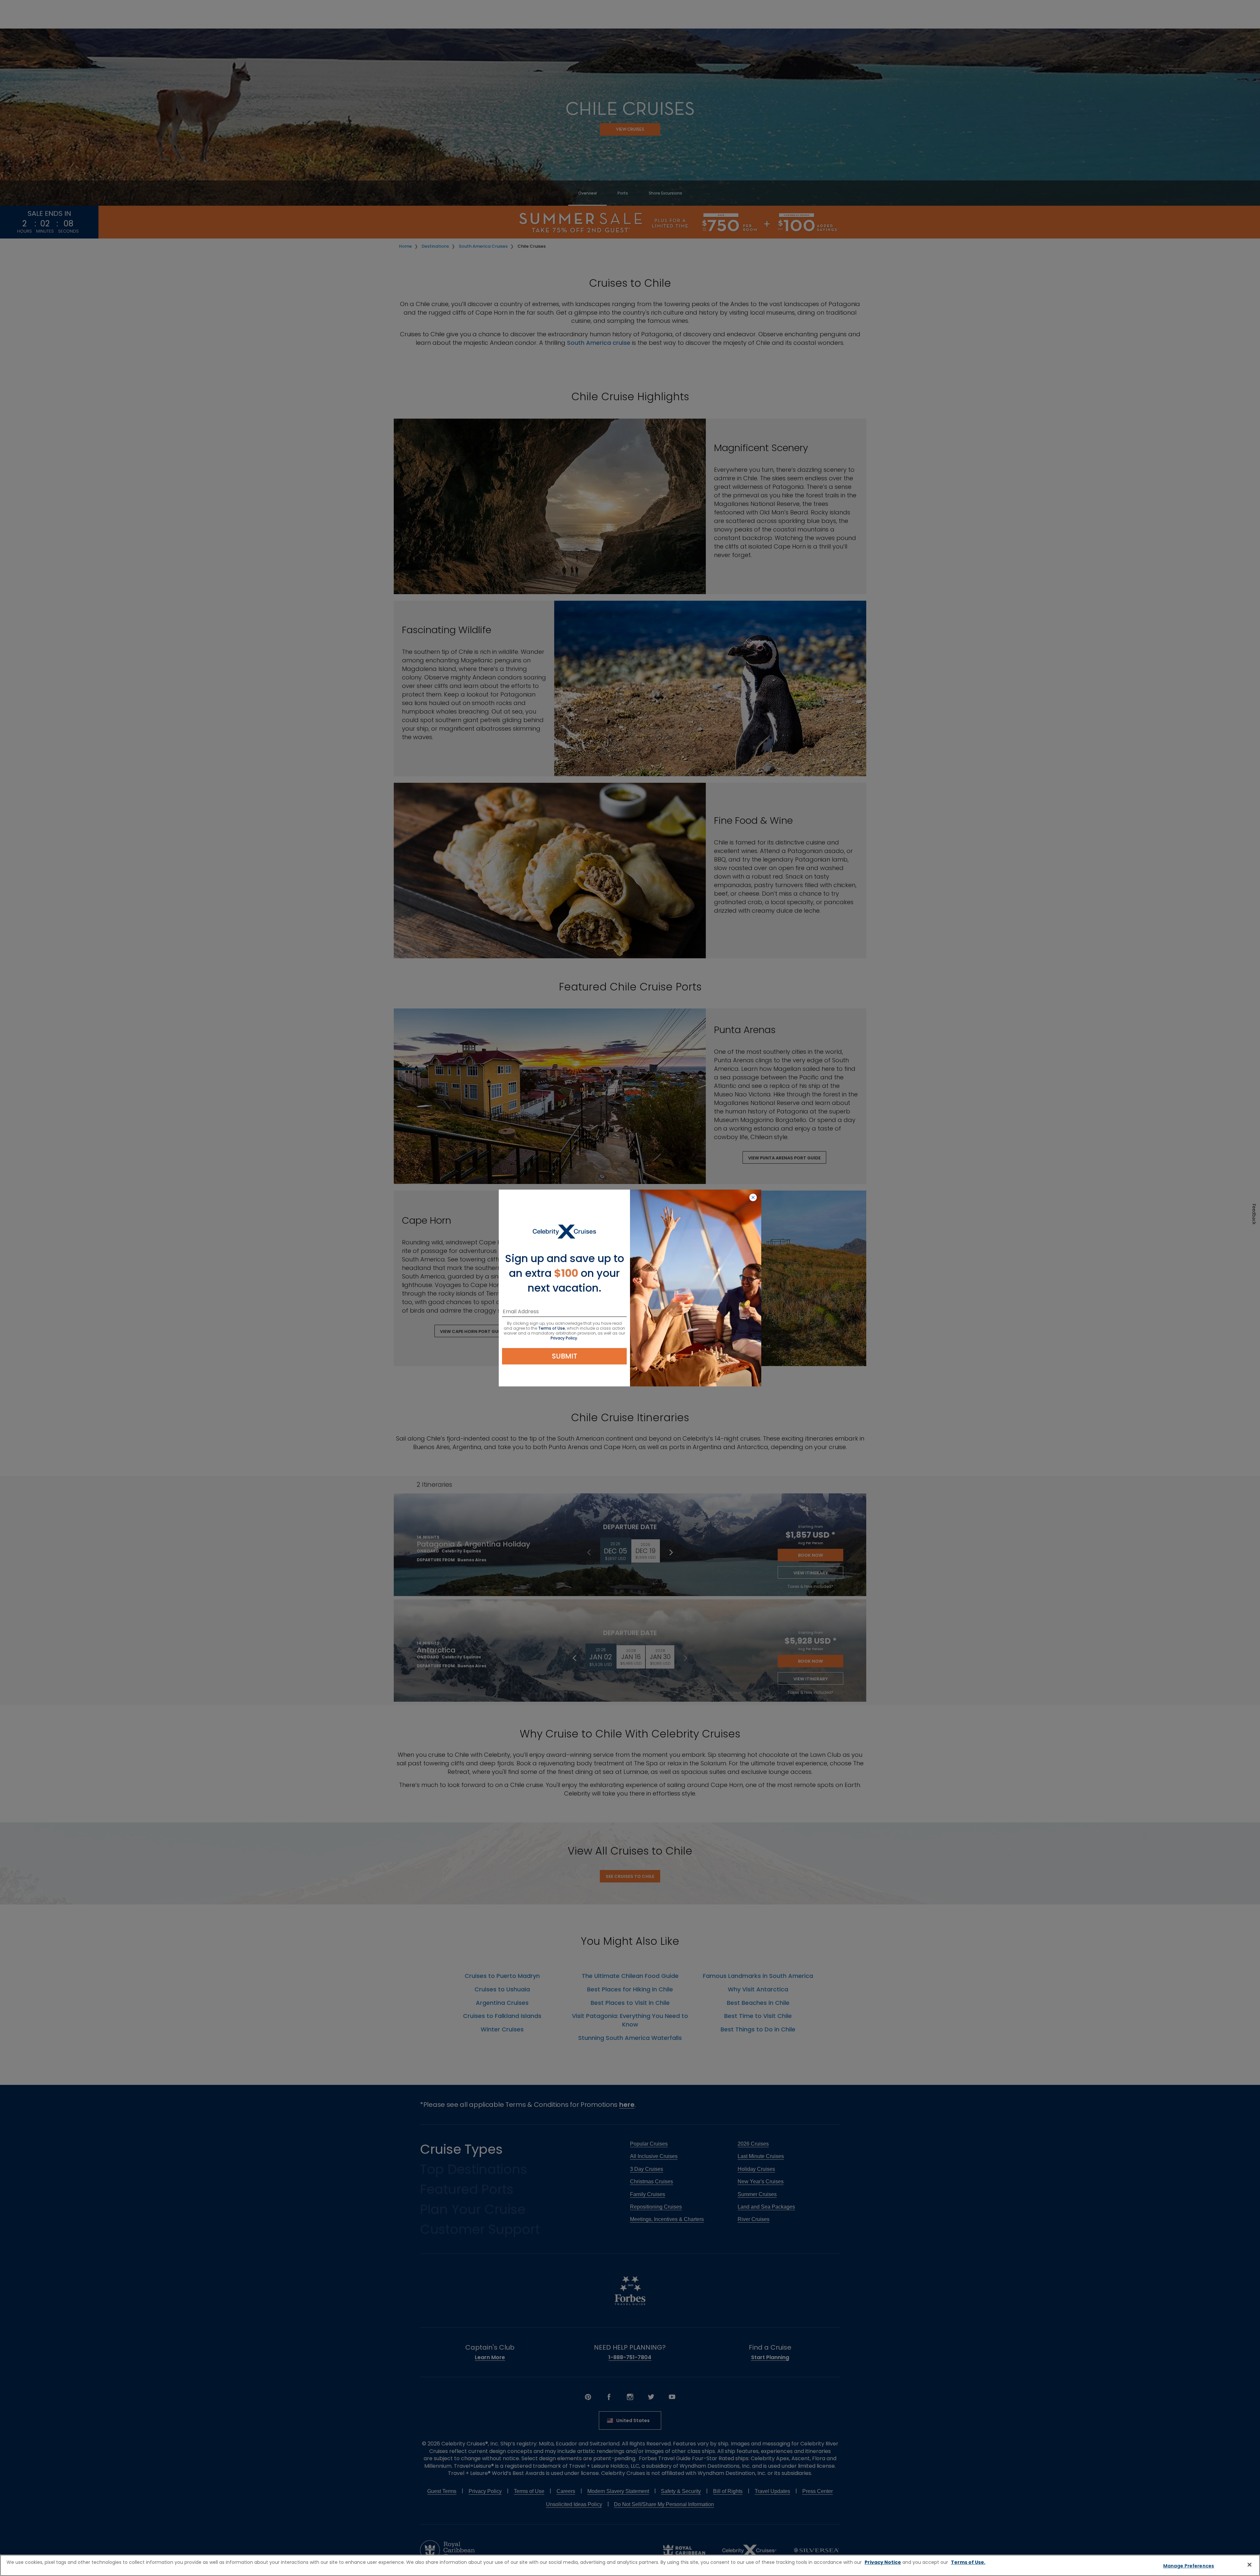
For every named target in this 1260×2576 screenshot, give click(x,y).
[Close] (1249, 2565)
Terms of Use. (968, 2562)
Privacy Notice (883, 2562)
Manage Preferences (1189, 2566)
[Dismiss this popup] (753, 1198)
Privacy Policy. (564, 1338)
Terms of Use (552, 1328)
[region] (630, 2565)
